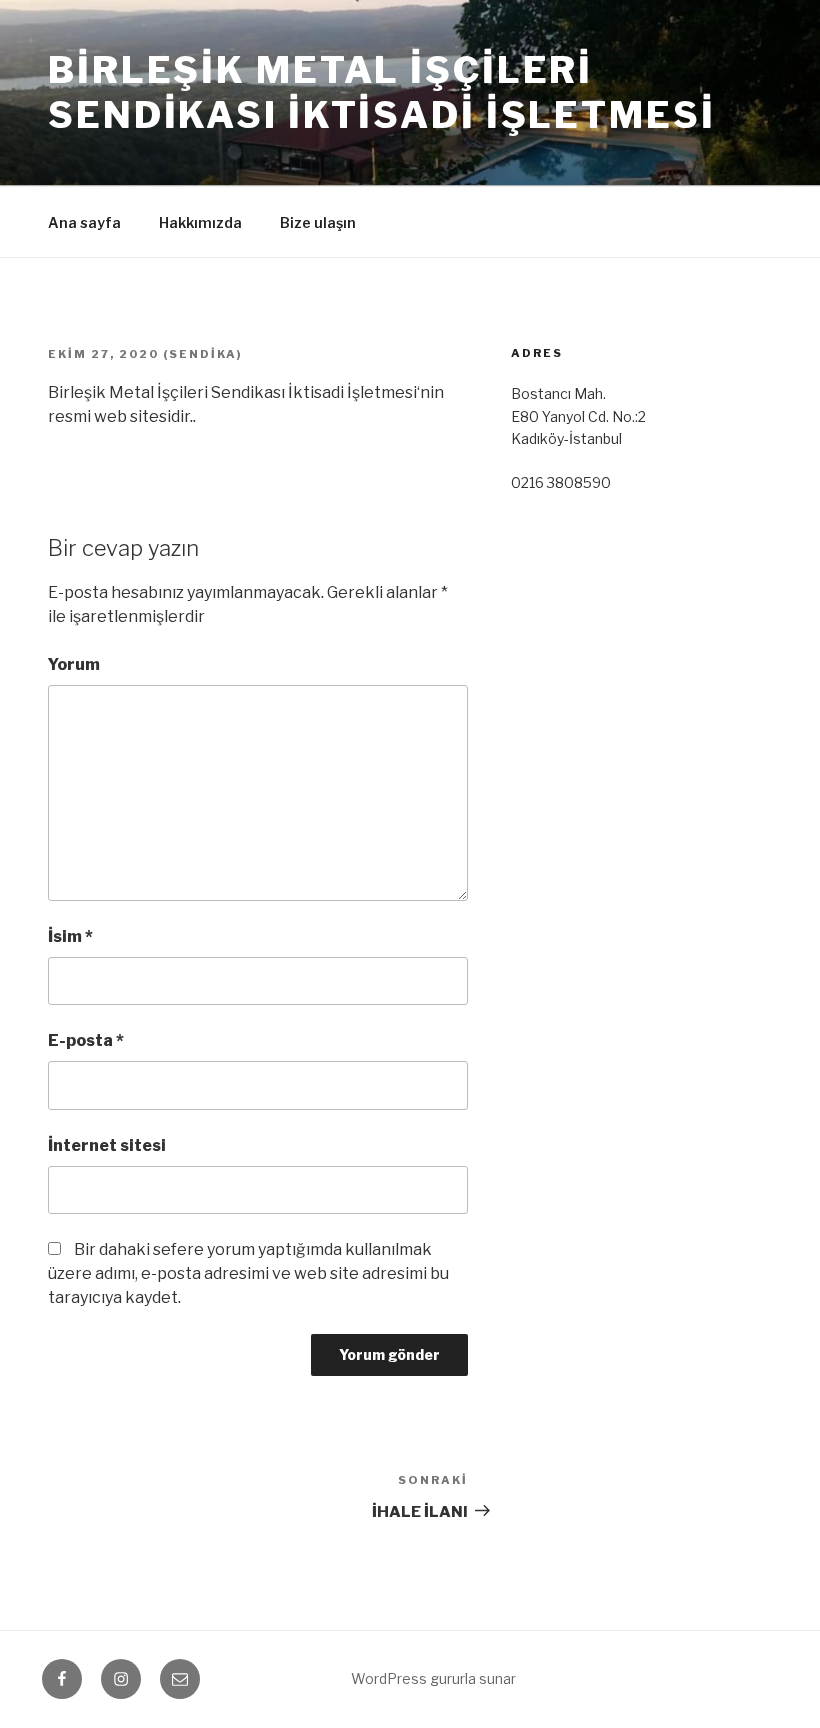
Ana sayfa (84, 222)
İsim (70, 936)
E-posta (86, 1040)
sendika (203, 354)
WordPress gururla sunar (433, 1678)
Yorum (74, 664)
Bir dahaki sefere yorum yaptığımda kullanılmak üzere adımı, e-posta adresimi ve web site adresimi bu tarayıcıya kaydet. (248, 1273)
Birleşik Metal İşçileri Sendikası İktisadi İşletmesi (382, 92)
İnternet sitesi (107, 1145)
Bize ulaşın (318, 222)
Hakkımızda (200, 222)
